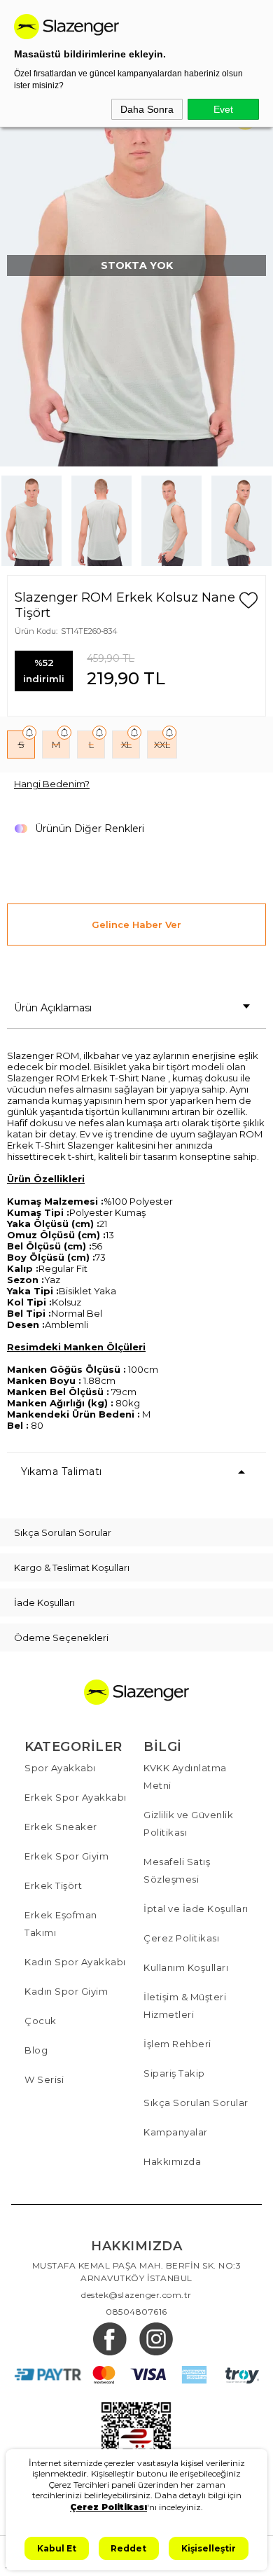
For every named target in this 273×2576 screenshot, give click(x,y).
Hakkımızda (172, 2161)
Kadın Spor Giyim (66, 1991)
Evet (223, 109)
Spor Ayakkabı (60, 1768)
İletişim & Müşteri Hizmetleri (185, 2006)
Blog (36, 2050)
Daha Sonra (147, 109)
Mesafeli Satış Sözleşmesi (177, 1870)
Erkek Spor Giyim (66, 1856)
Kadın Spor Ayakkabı (75, 1962)
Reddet (128, 2548)
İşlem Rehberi (177, 2044)
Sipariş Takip (174, 2073)
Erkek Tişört (53, 1885)
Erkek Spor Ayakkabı (76, 1797)
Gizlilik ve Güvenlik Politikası (188, 1823)
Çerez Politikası (181, 1938)
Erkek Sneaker (61, 1827)
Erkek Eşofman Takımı (61, 1924)
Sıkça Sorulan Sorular (196, 2103)
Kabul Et (57, 2548)
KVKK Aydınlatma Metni (185, 1777)
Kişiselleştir (209, 2548)
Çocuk (41, 2021)
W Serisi (44, 2079)
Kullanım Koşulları (186, 1967)
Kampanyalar (176, 2132)
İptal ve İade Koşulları (196, 1909)
